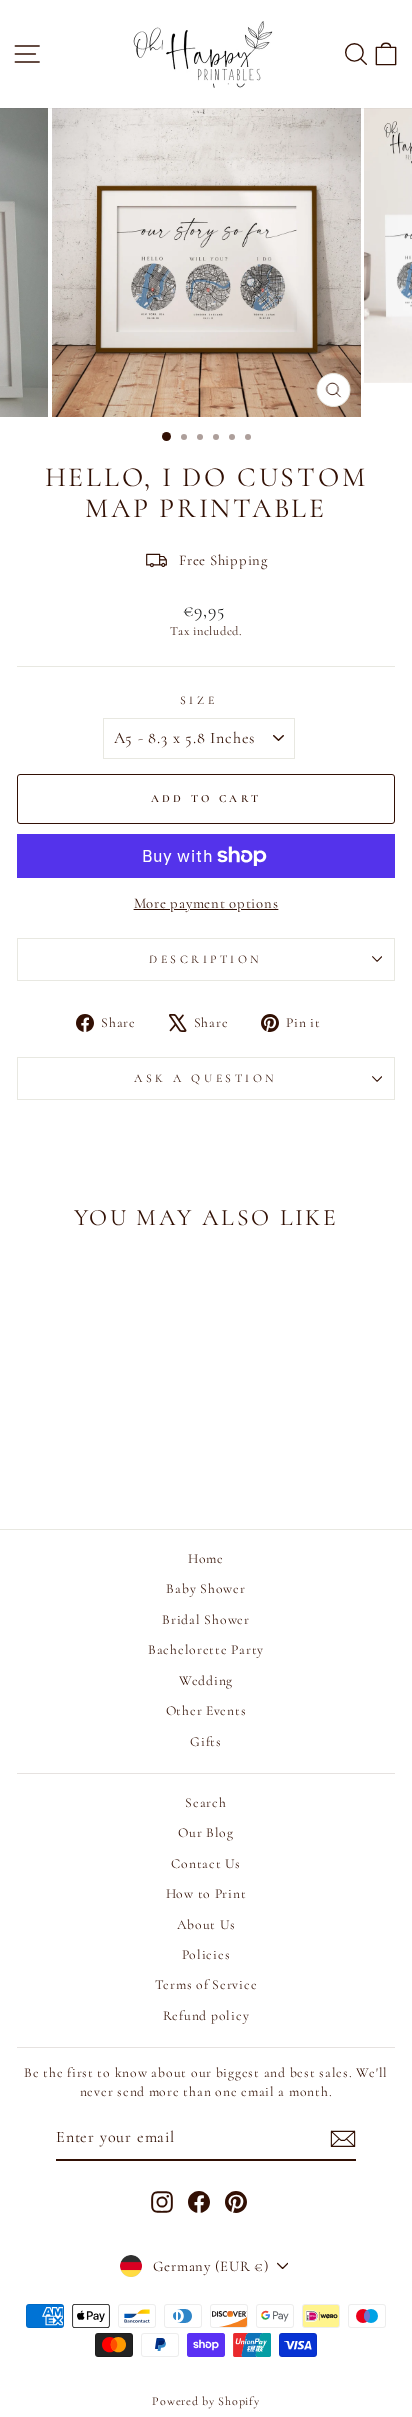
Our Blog (206, 1832)
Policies (206, 1954)
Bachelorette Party (206, 1649)
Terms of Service (206, 1984)
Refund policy (206, 2015)
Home (206, 1558)
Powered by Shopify (205, 2401)
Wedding (206, 1680)
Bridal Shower (206, 1619)
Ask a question (205, 1078)
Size (198, 700)
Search (205, 1802)
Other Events (206, 1710)
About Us (206, 1924)
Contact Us (205, 1863)
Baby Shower (205, 1588)
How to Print (206, 1893)
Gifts (206, 1741)
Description (206, 959)
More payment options (206, 903)
